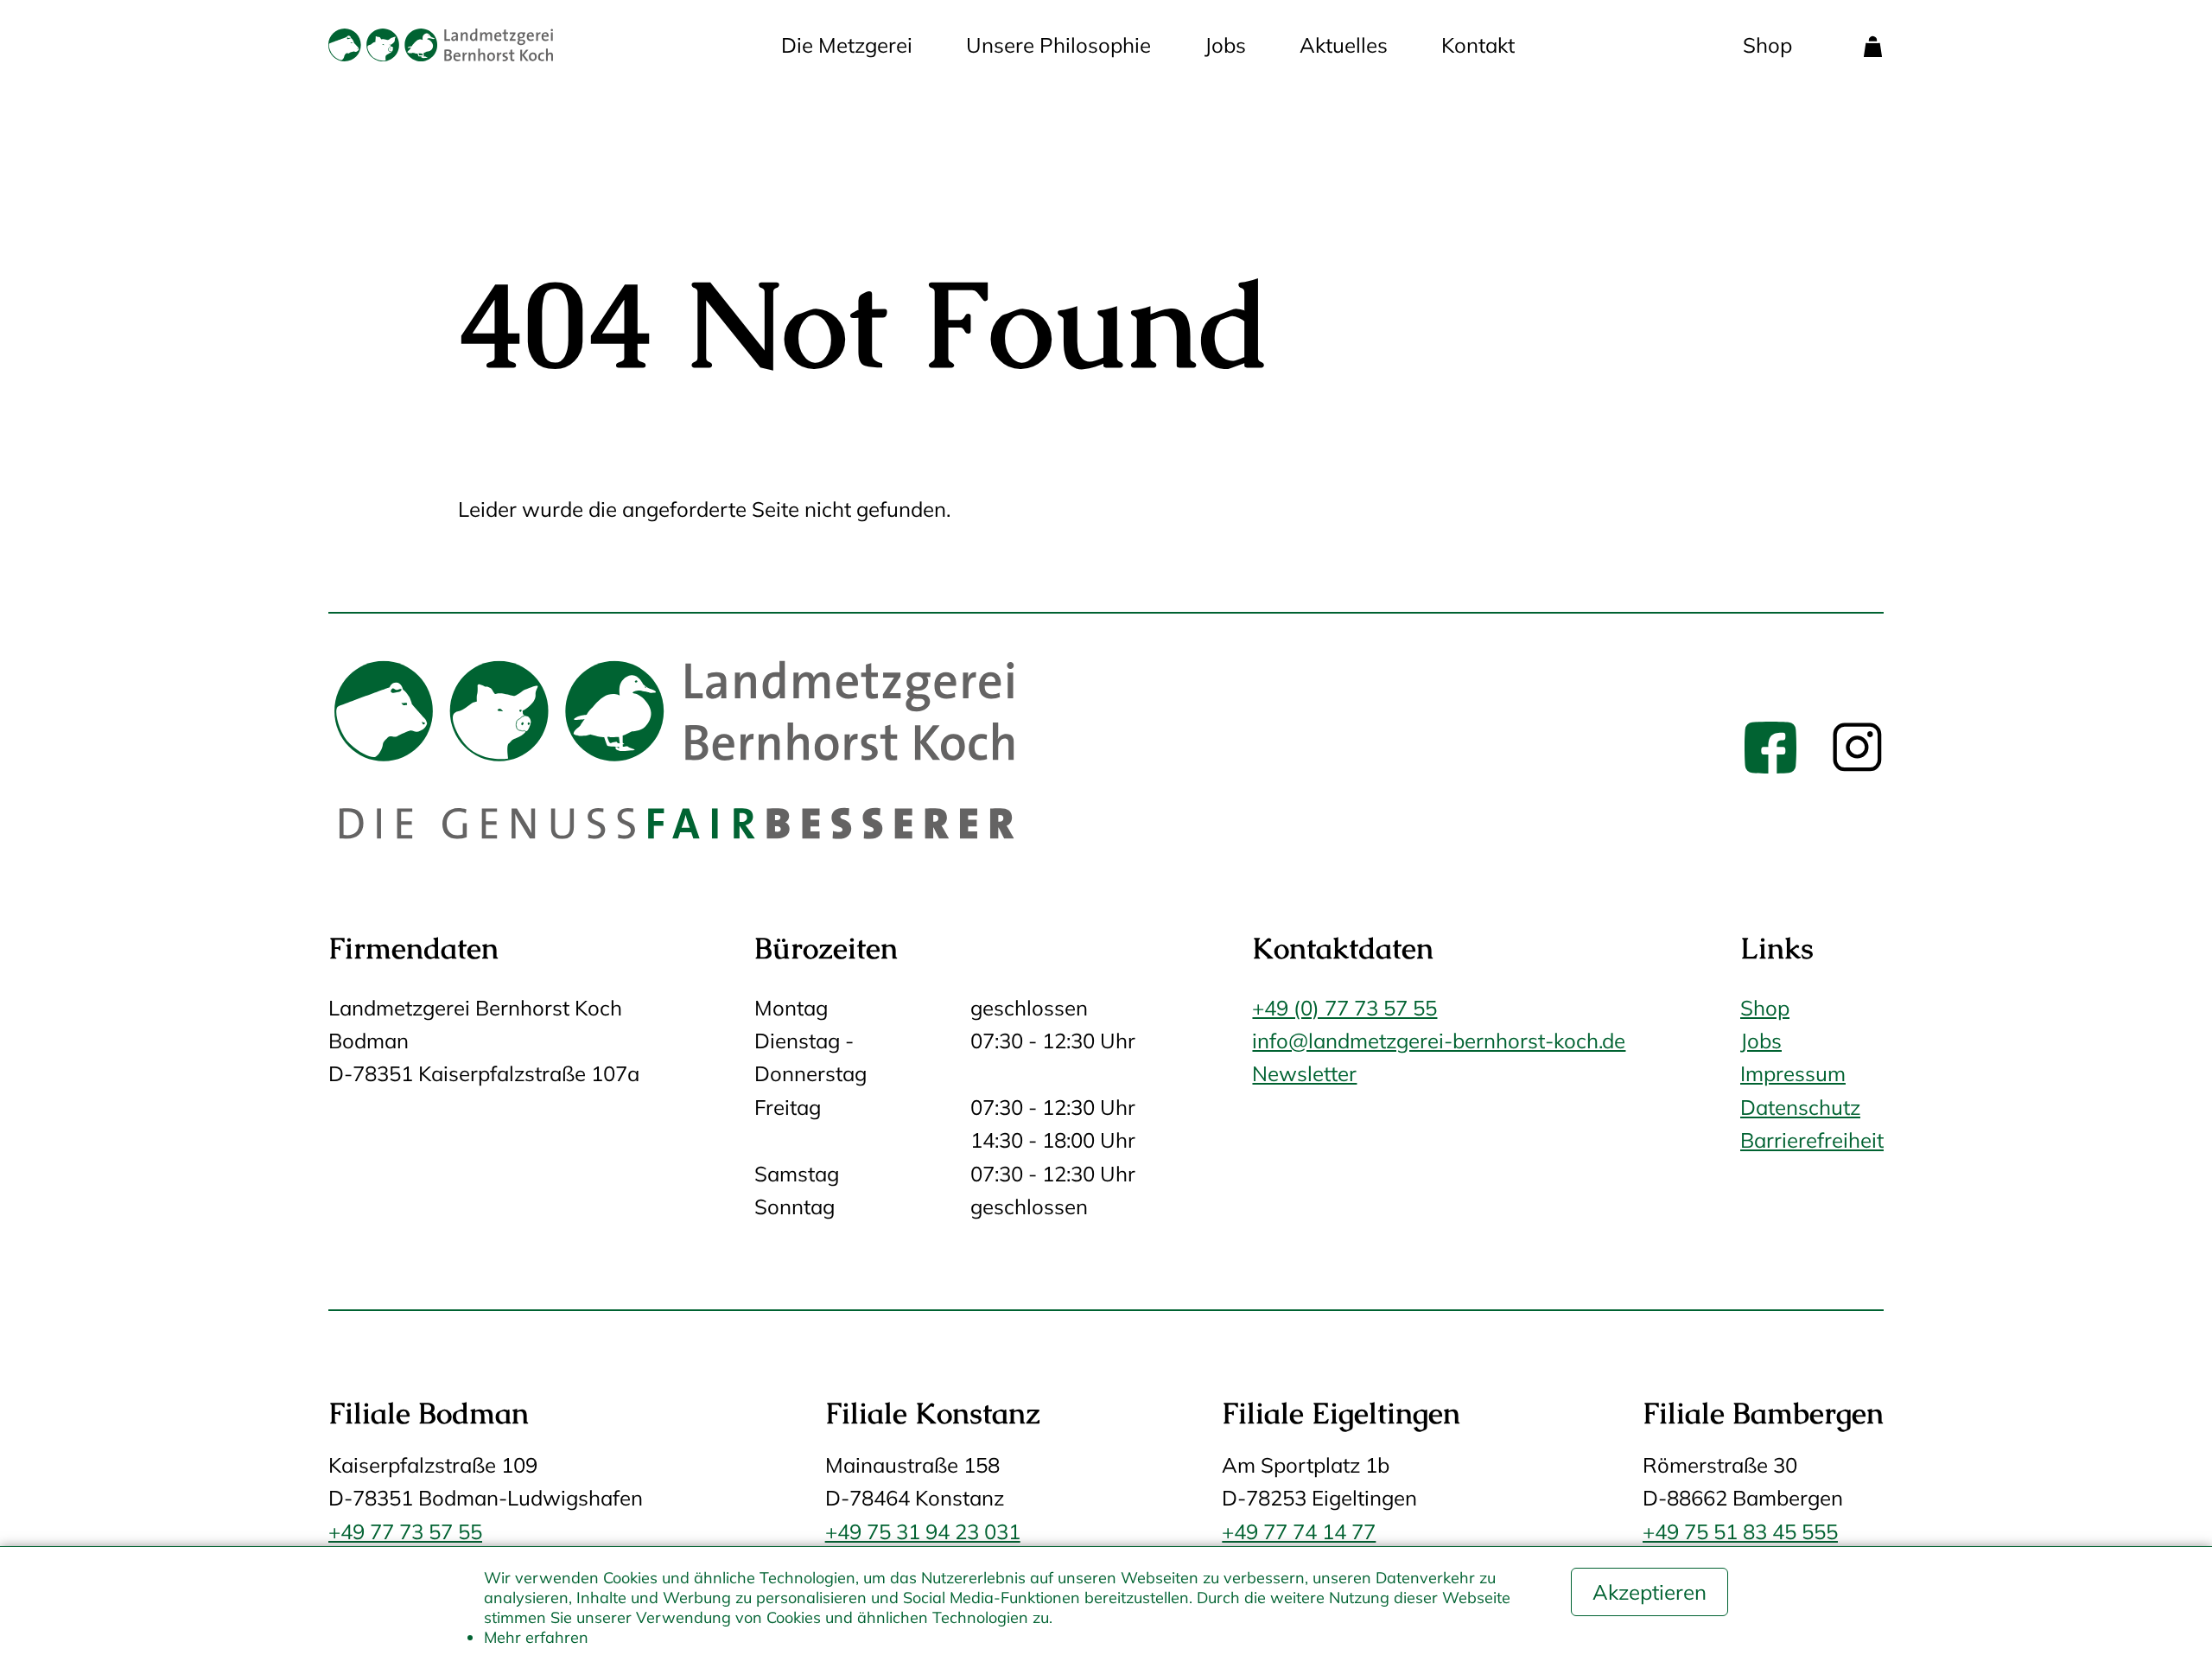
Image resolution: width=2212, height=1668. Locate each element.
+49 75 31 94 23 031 (923, 1531)
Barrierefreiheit (1812, 1140)
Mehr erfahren (536, 1637)
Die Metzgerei (847, 45)
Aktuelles (1344, 45)
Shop (1767, 45)
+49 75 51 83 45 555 (1740, 1531)
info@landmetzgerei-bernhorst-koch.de (1439, 1041)
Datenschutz (1800, 1107)
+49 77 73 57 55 (405, 1531)
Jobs (1225, 45)
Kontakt (1478, 45)
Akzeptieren (1649, 1592)
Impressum (1793, 1073)
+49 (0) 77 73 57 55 (1344, 1008)
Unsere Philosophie (1058, 45)
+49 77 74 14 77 (1299, 1531)
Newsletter (1304, 1073)
